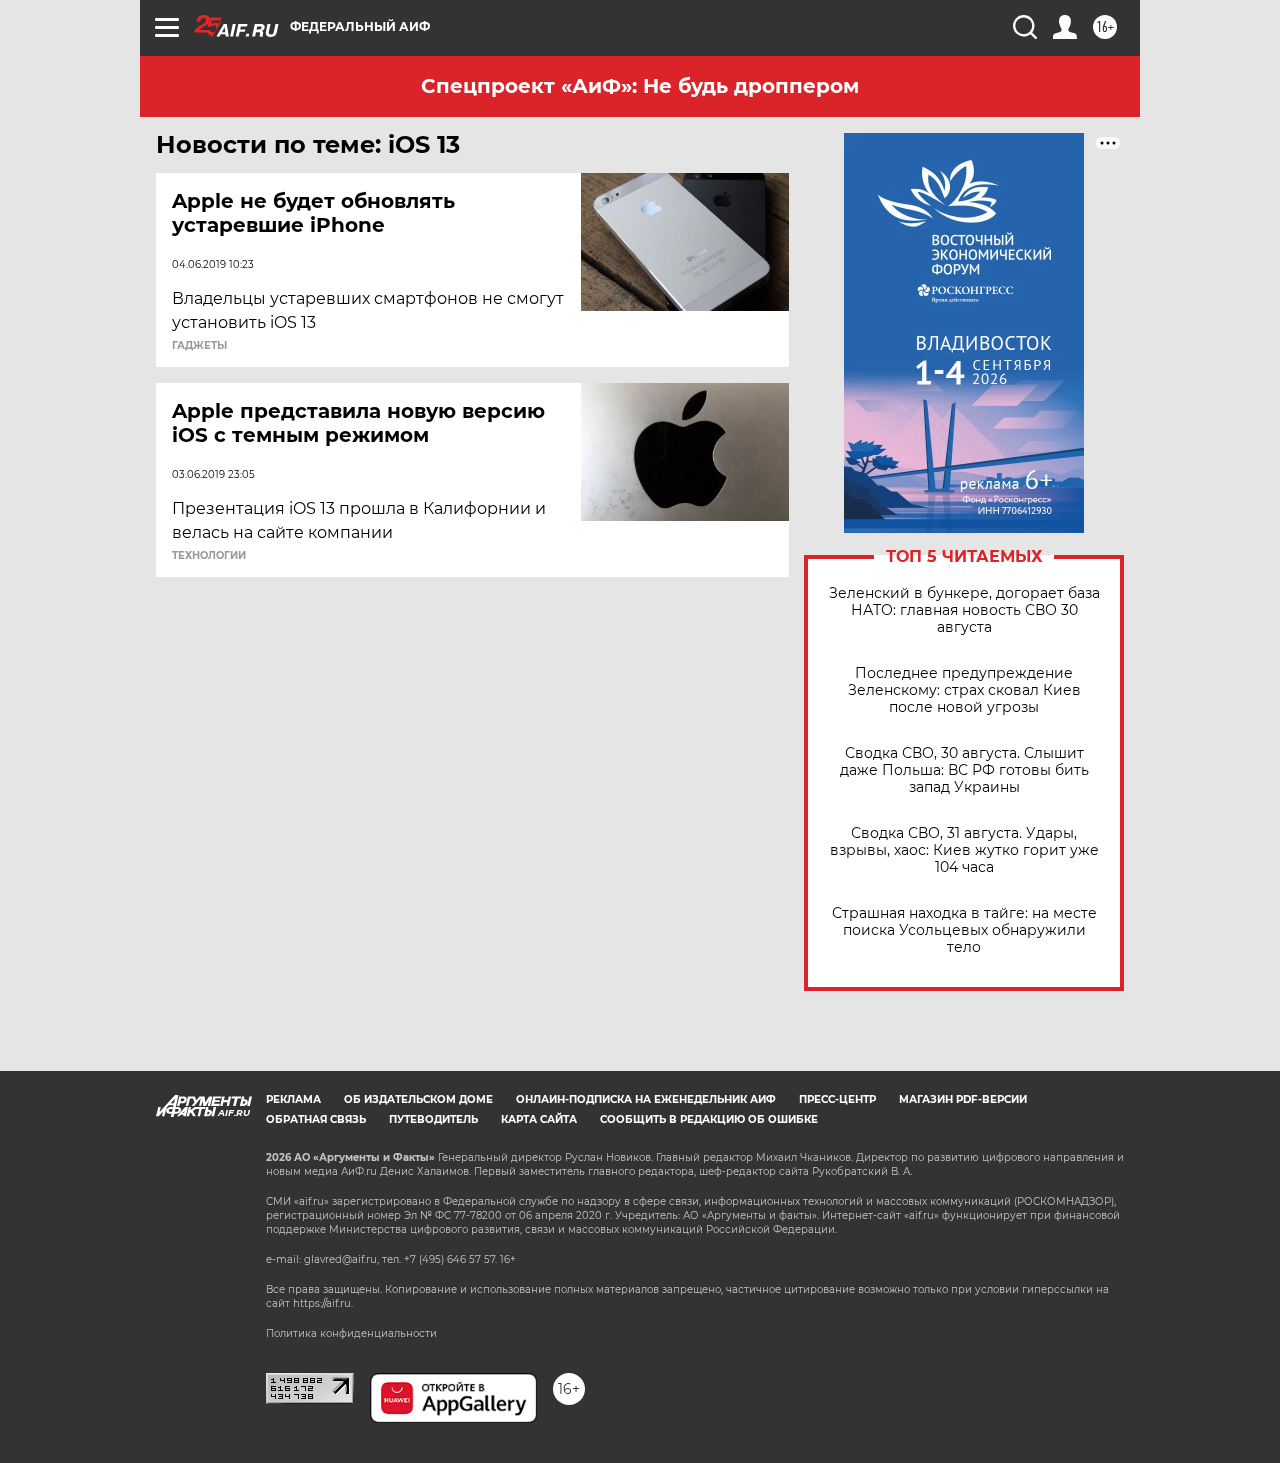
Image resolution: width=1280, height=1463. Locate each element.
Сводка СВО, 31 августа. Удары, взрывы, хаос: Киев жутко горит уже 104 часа (964, 850)
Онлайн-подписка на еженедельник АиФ (646, 1099)
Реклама (293, 1099)
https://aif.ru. (323, 1303)
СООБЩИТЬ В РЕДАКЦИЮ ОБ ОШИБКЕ (709, 1119)
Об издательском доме (418, 1099)
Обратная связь (316, 1119)
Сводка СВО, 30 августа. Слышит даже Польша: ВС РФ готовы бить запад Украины (964, 770)
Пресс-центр (837, 1099)
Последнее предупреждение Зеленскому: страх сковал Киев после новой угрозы (964, 690)
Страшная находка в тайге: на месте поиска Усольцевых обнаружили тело (964, 930)
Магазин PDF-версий (963, 1099)
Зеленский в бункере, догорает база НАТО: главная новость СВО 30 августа (964, 610)
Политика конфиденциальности (351, 1333)
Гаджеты (199, 346)
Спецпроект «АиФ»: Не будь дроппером (640, 86)
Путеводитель (433, 1119)
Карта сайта (539, 1119)
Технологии (209, 556)
